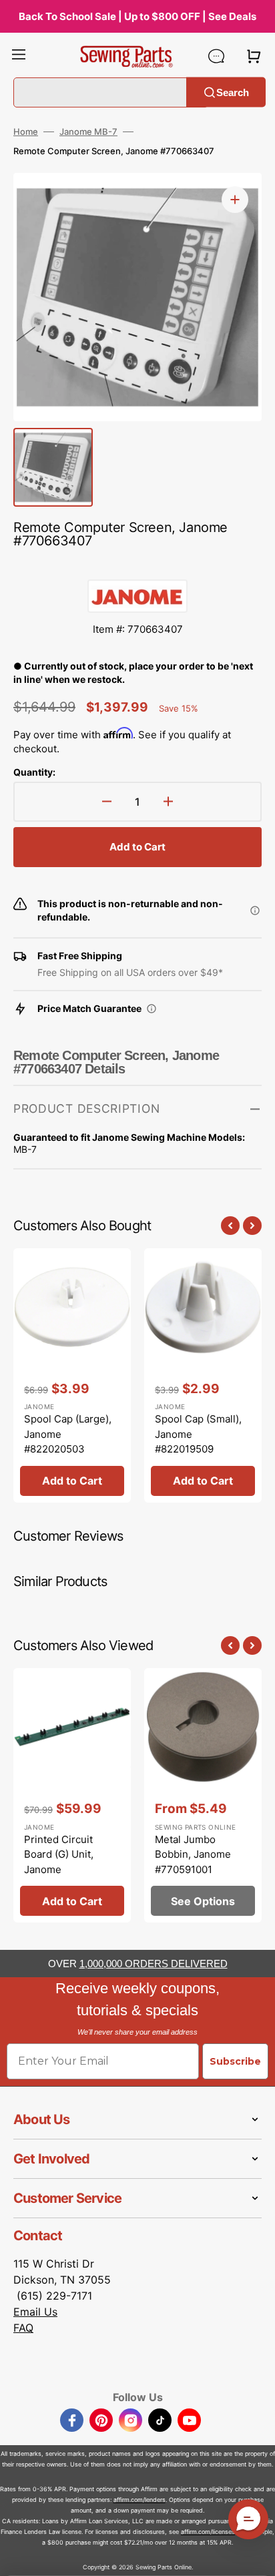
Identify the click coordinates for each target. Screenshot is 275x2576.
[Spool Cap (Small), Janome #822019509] (203, 1375)
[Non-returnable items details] (255, 911)
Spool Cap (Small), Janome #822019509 (198, 1434)
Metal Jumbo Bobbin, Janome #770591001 (193, 1854)
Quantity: (34, 772)
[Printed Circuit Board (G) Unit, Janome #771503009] (72, 1795)
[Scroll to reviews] (137, 566)
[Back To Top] (255, 2556)
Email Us (35, 2312)
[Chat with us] (216, 56)
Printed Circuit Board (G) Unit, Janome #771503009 (59, 1862)
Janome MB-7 (88, 132)
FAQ (23, 2328)
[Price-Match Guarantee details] (152, 1009)
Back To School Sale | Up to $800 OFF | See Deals (137, 16)
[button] (19, 56)
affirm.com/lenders (140, 2500)
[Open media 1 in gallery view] (235, 200)
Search (233, 92)
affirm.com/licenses (208, 2532)
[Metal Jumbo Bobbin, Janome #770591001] (203, 1795)
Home (26, 132)
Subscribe (235, 2061)
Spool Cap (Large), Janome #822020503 (68, 1434)
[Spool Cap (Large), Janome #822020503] (72, 1375)
